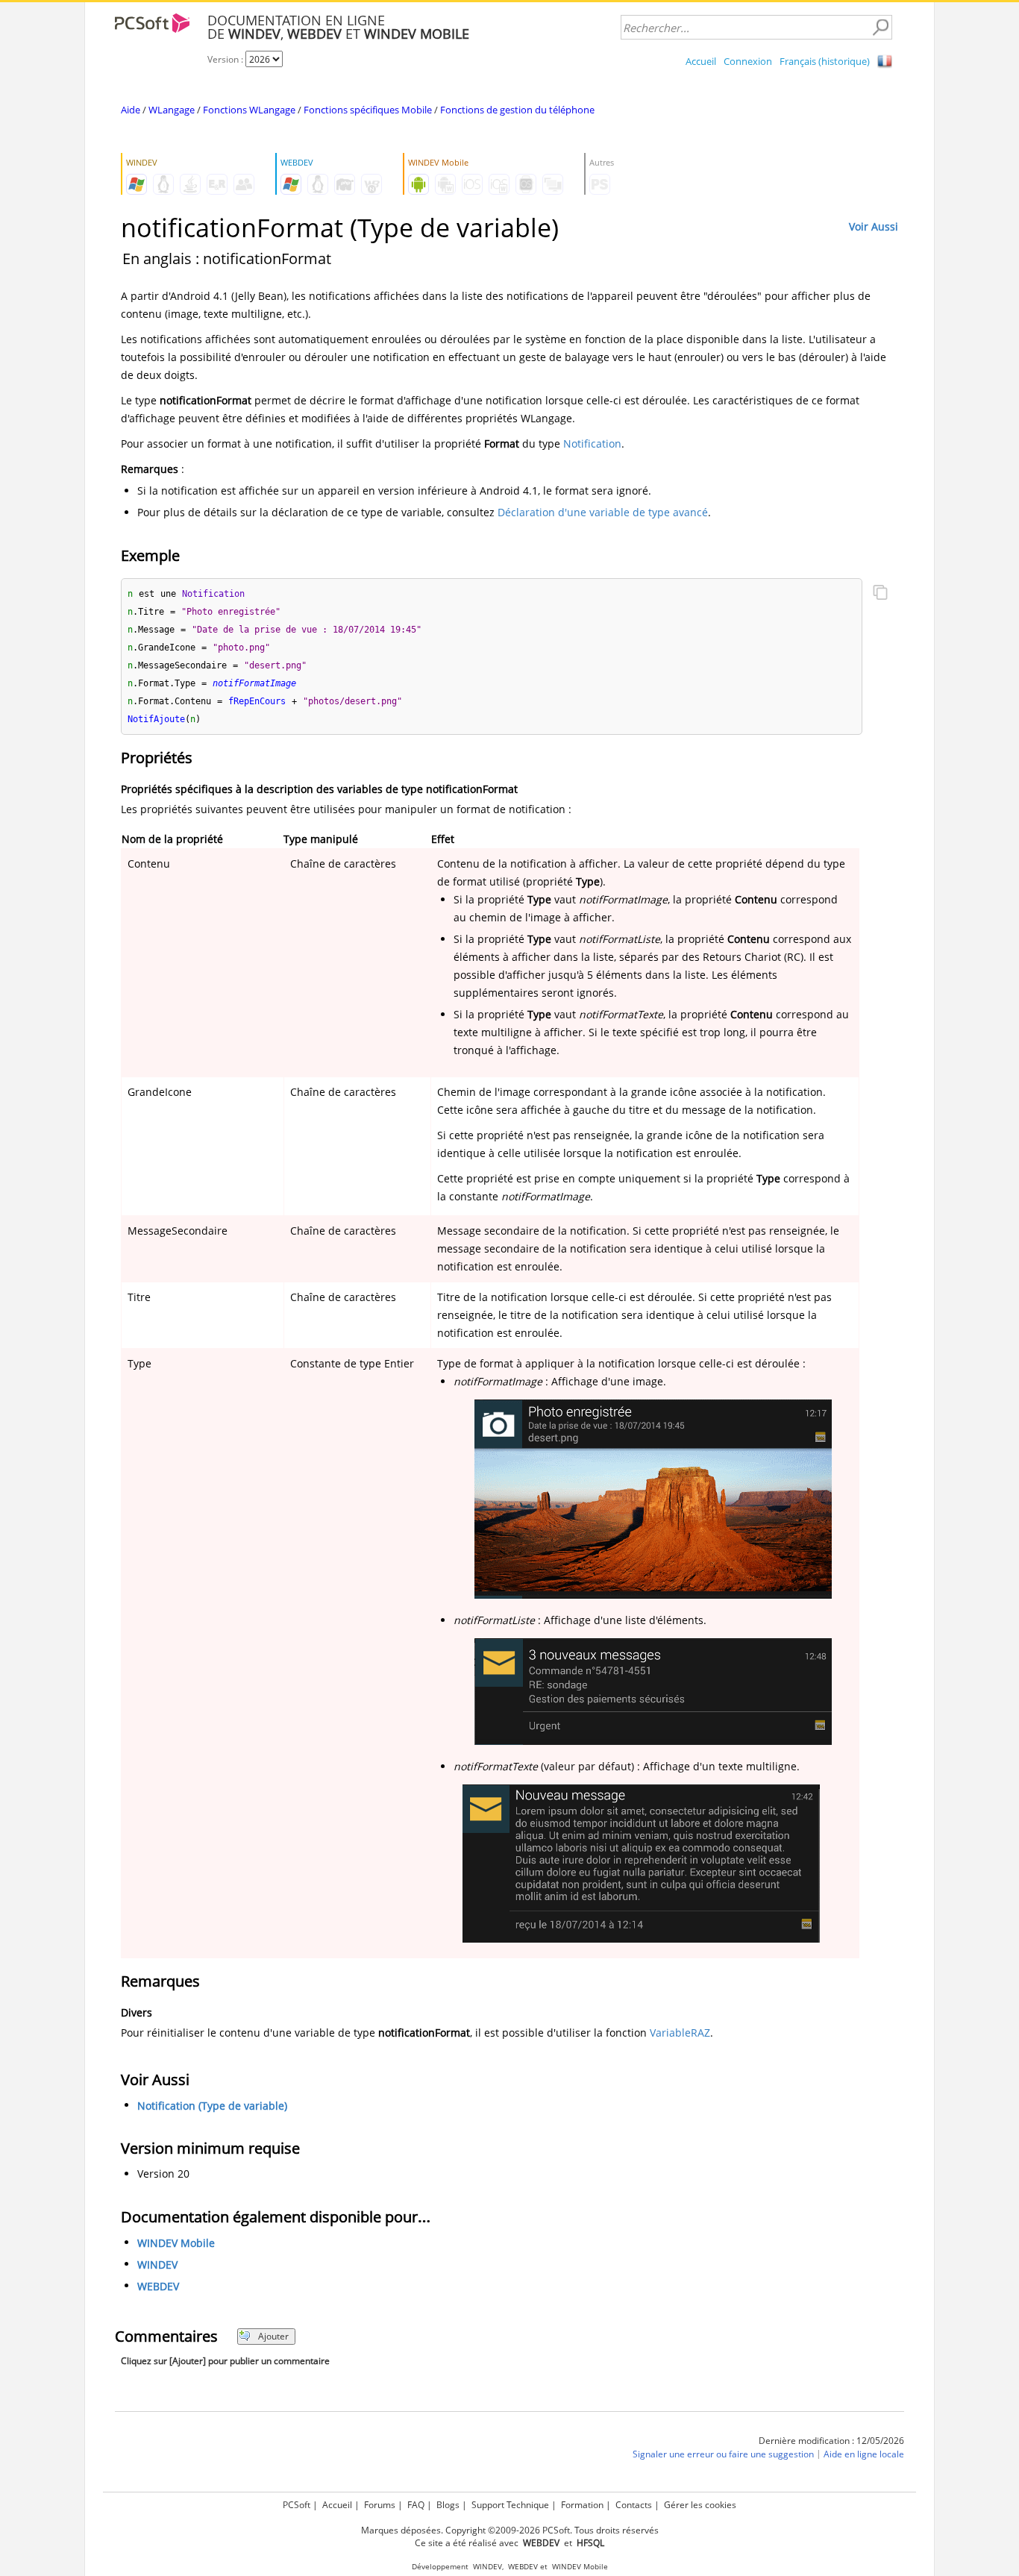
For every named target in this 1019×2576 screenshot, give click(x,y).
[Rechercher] (880, 28)
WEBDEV (158, 2286)
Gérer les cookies (700, 2505)
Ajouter (273, 2336)
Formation (582, 2505)
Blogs (448, 2505)
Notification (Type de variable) (212, 2106)
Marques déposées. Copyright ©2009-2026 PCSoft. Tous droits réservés (510, 2530)
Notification (592, 444)
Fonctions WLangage (249, 110)
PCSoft (297, 2505)
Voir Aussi (874, 226)
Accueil (701, 61)
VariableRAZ (680, 2033)
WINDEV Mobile (176, 2243)
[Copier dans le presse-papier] (880, 594)
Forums (380, 2505)
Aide (131, 110)
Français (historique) (825, 61)
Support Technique (510, 2505)
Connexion (748, 61)
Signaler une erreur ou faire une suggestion (723, 2454)
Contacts (634, 2505)
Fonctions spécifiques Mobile (368, 110)
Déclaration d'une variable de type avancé (603, 512)
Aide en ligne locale (864, 2454)
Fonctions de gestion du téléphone (517, 110)
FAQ (416, 2505)
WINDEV (157, 2265)
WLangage (172, 110)
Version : (226, 59)
